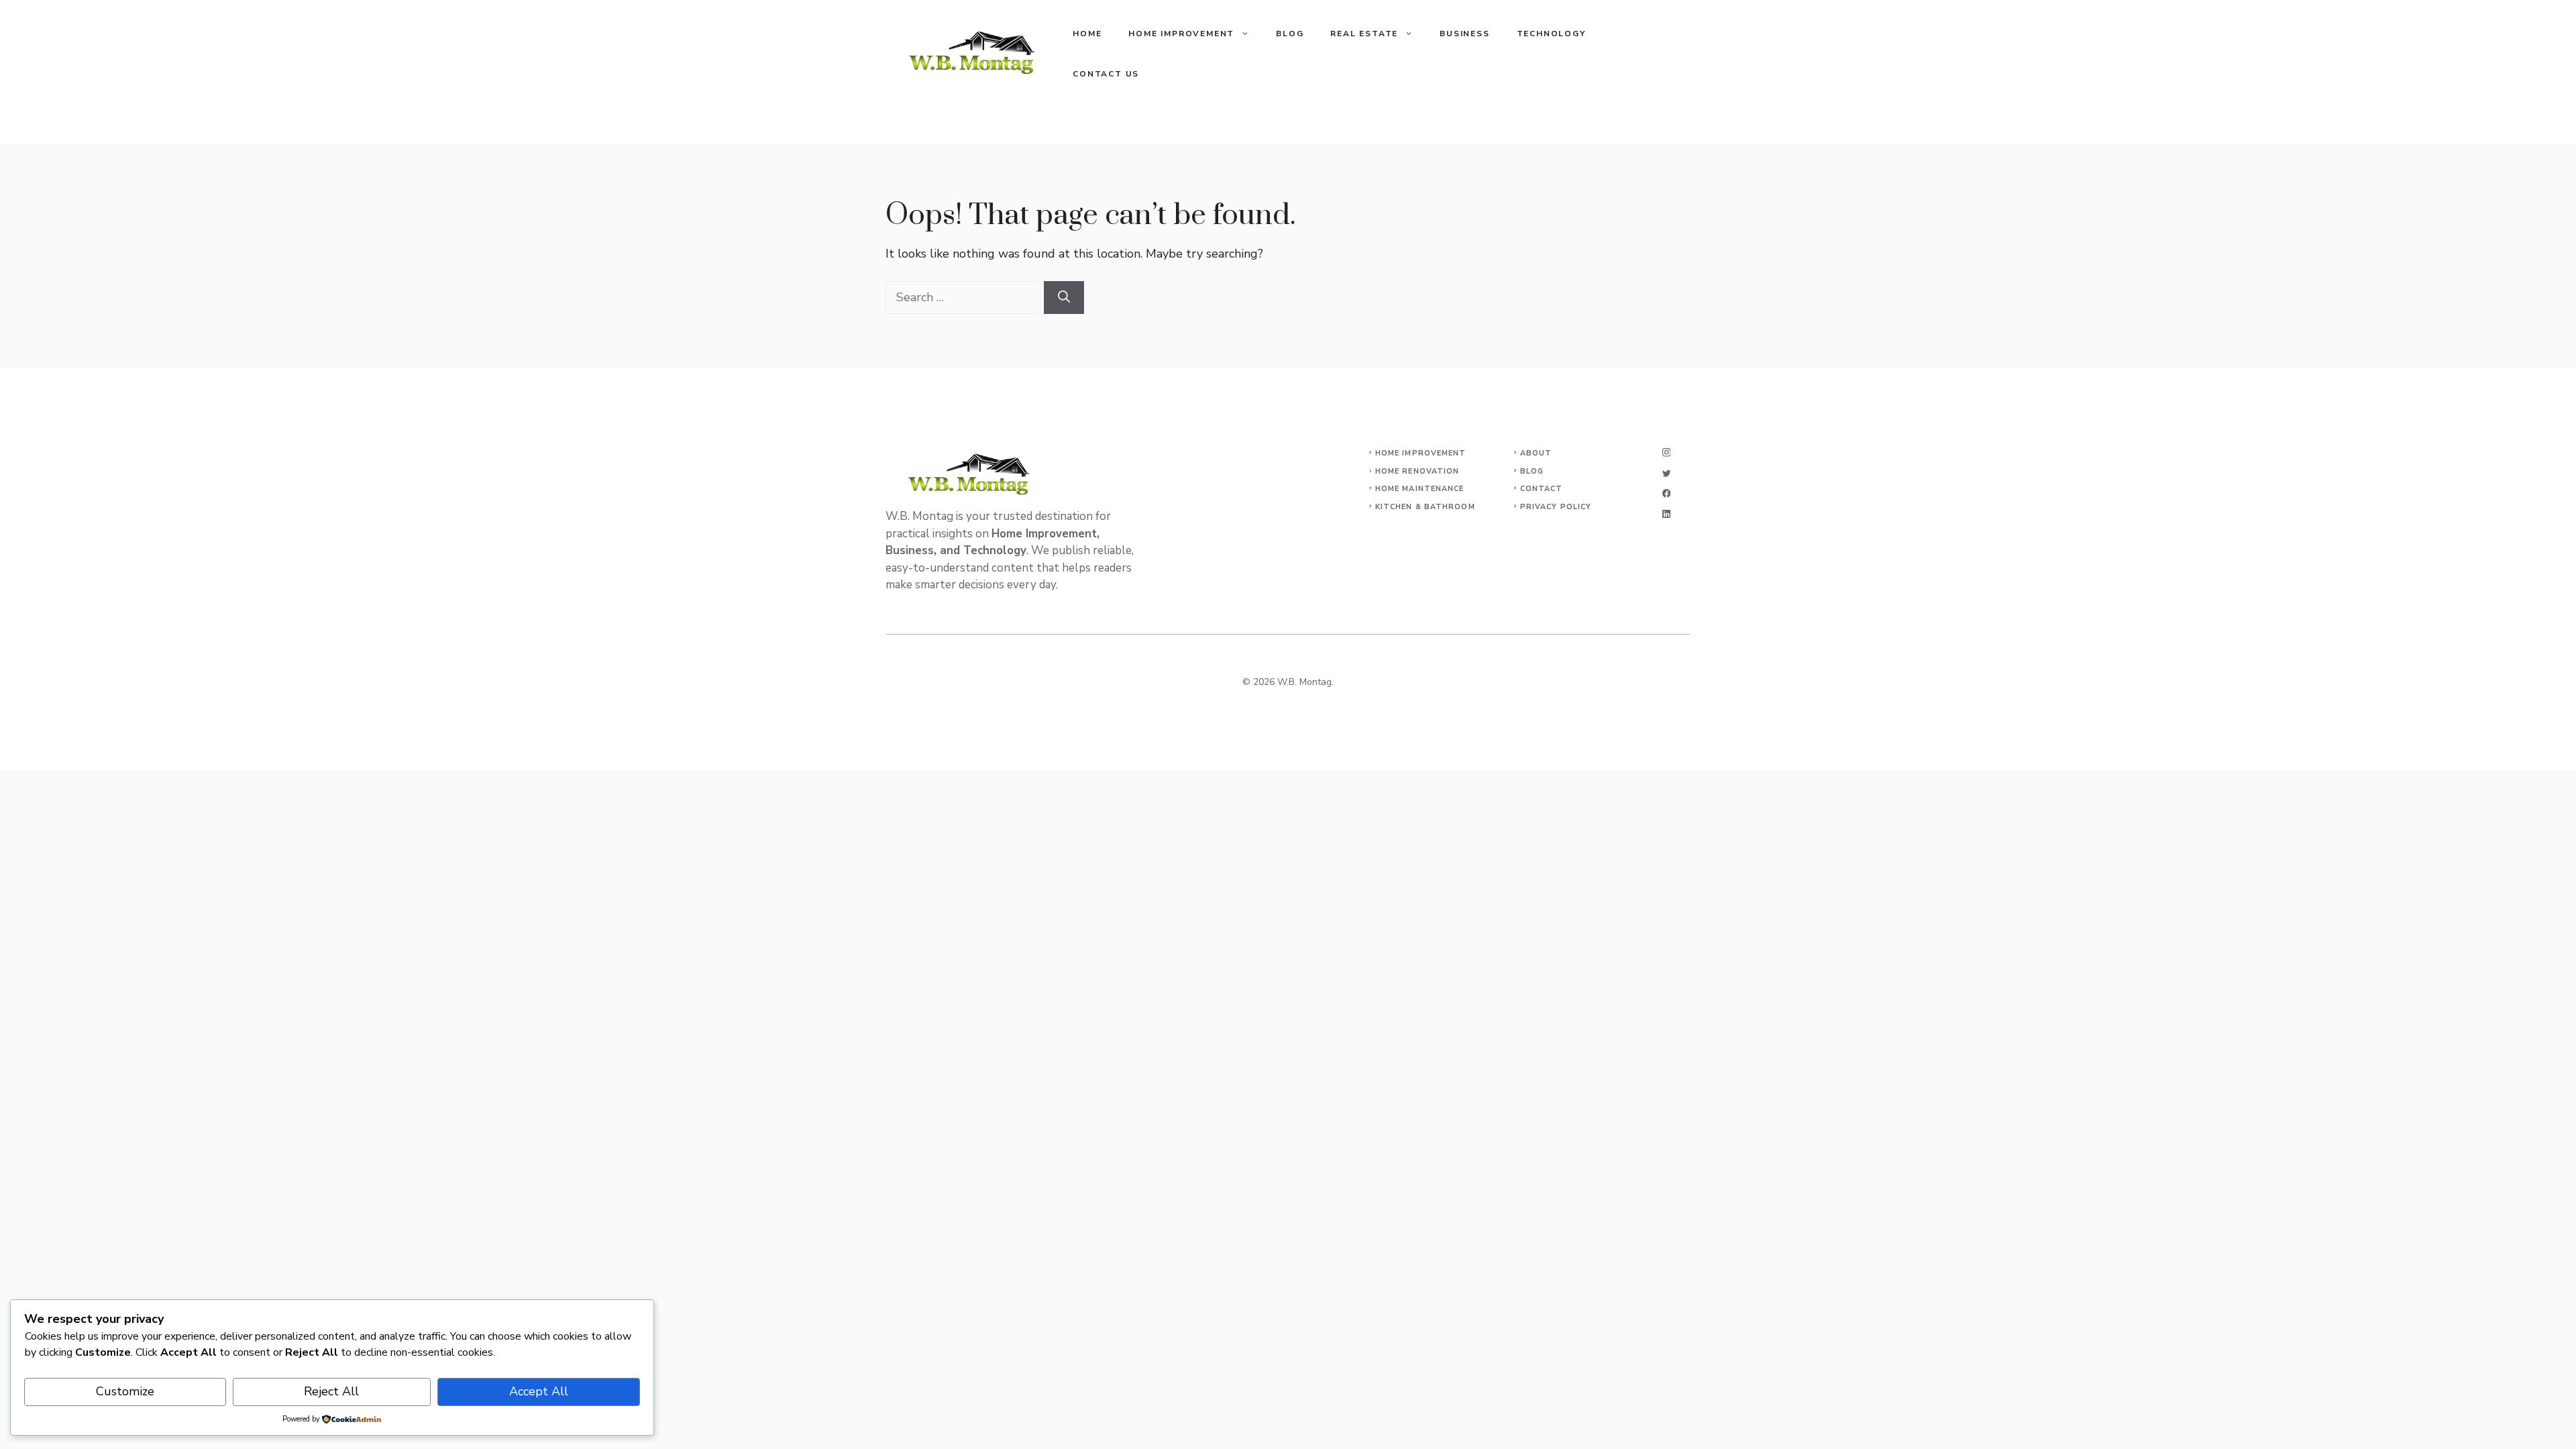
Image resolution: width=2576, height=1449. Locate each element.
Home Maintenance (1420, 489)
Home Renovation (1417, 471)
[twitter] (1666, 473)
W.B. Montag (1304, 682)
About (1536, 453)
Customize (125, 1391)
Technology (1551, 34)
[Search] (1064, 298)
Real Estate (1364, 34)
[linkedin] (1666, 514)
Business (1464, 34)
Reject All (331, 1391)
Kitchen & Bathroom (1425, 507)
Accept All (539, 1391)
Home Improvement (1181, 34)
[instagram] (1666, 452)
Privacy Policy (1556, 507)
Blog (1290, 34)
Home (1087, 34)
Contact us (1106, 74)
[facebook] (1666, 493)
